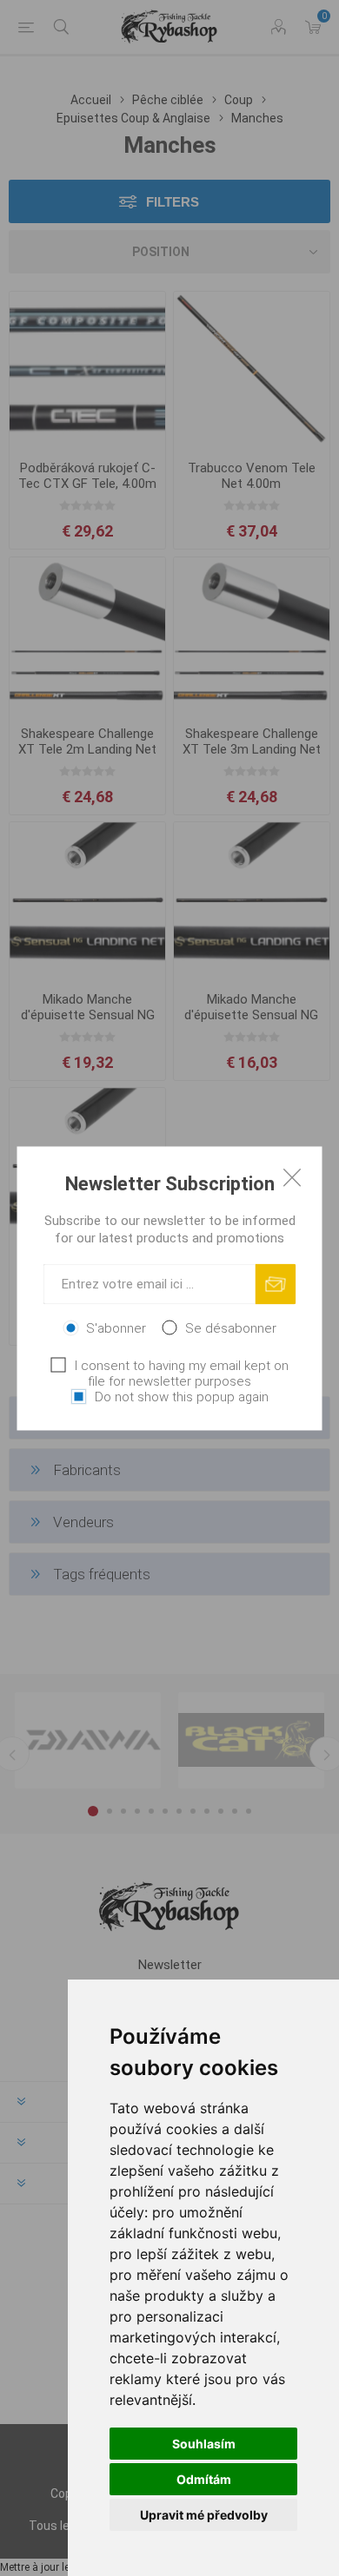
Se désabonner (231, 1328)
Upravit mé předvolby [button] (204, 2515)
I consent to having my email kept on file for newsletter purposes (182, 1373)
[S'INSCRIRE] (276, 1284)
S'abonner (116, 1328)
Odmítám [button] (204, 2479)
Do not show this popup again (182, 1396)
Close (292, 1176)
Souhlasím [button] (204, 2444)
